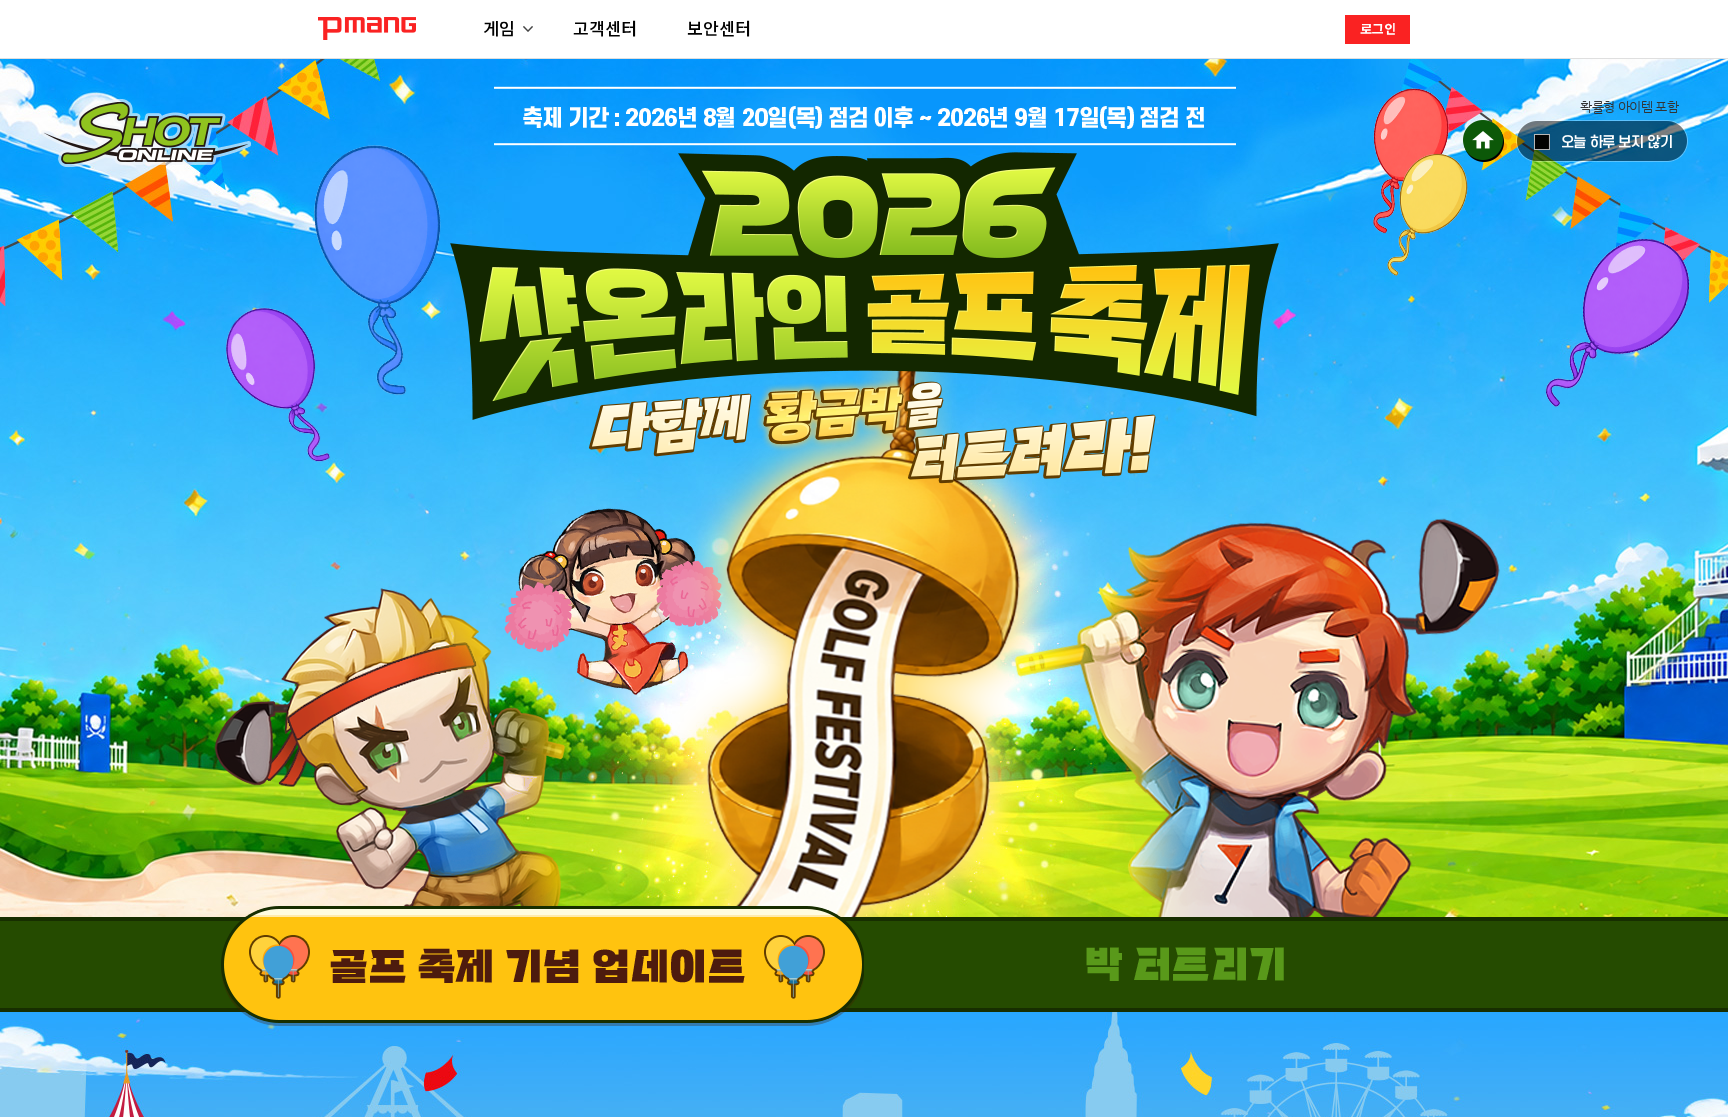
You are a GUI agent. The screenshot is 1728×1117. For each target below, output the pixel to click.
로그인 (1378, 28)
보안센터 (719, 27)
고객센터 (605, 27)
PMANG (367, 28)
